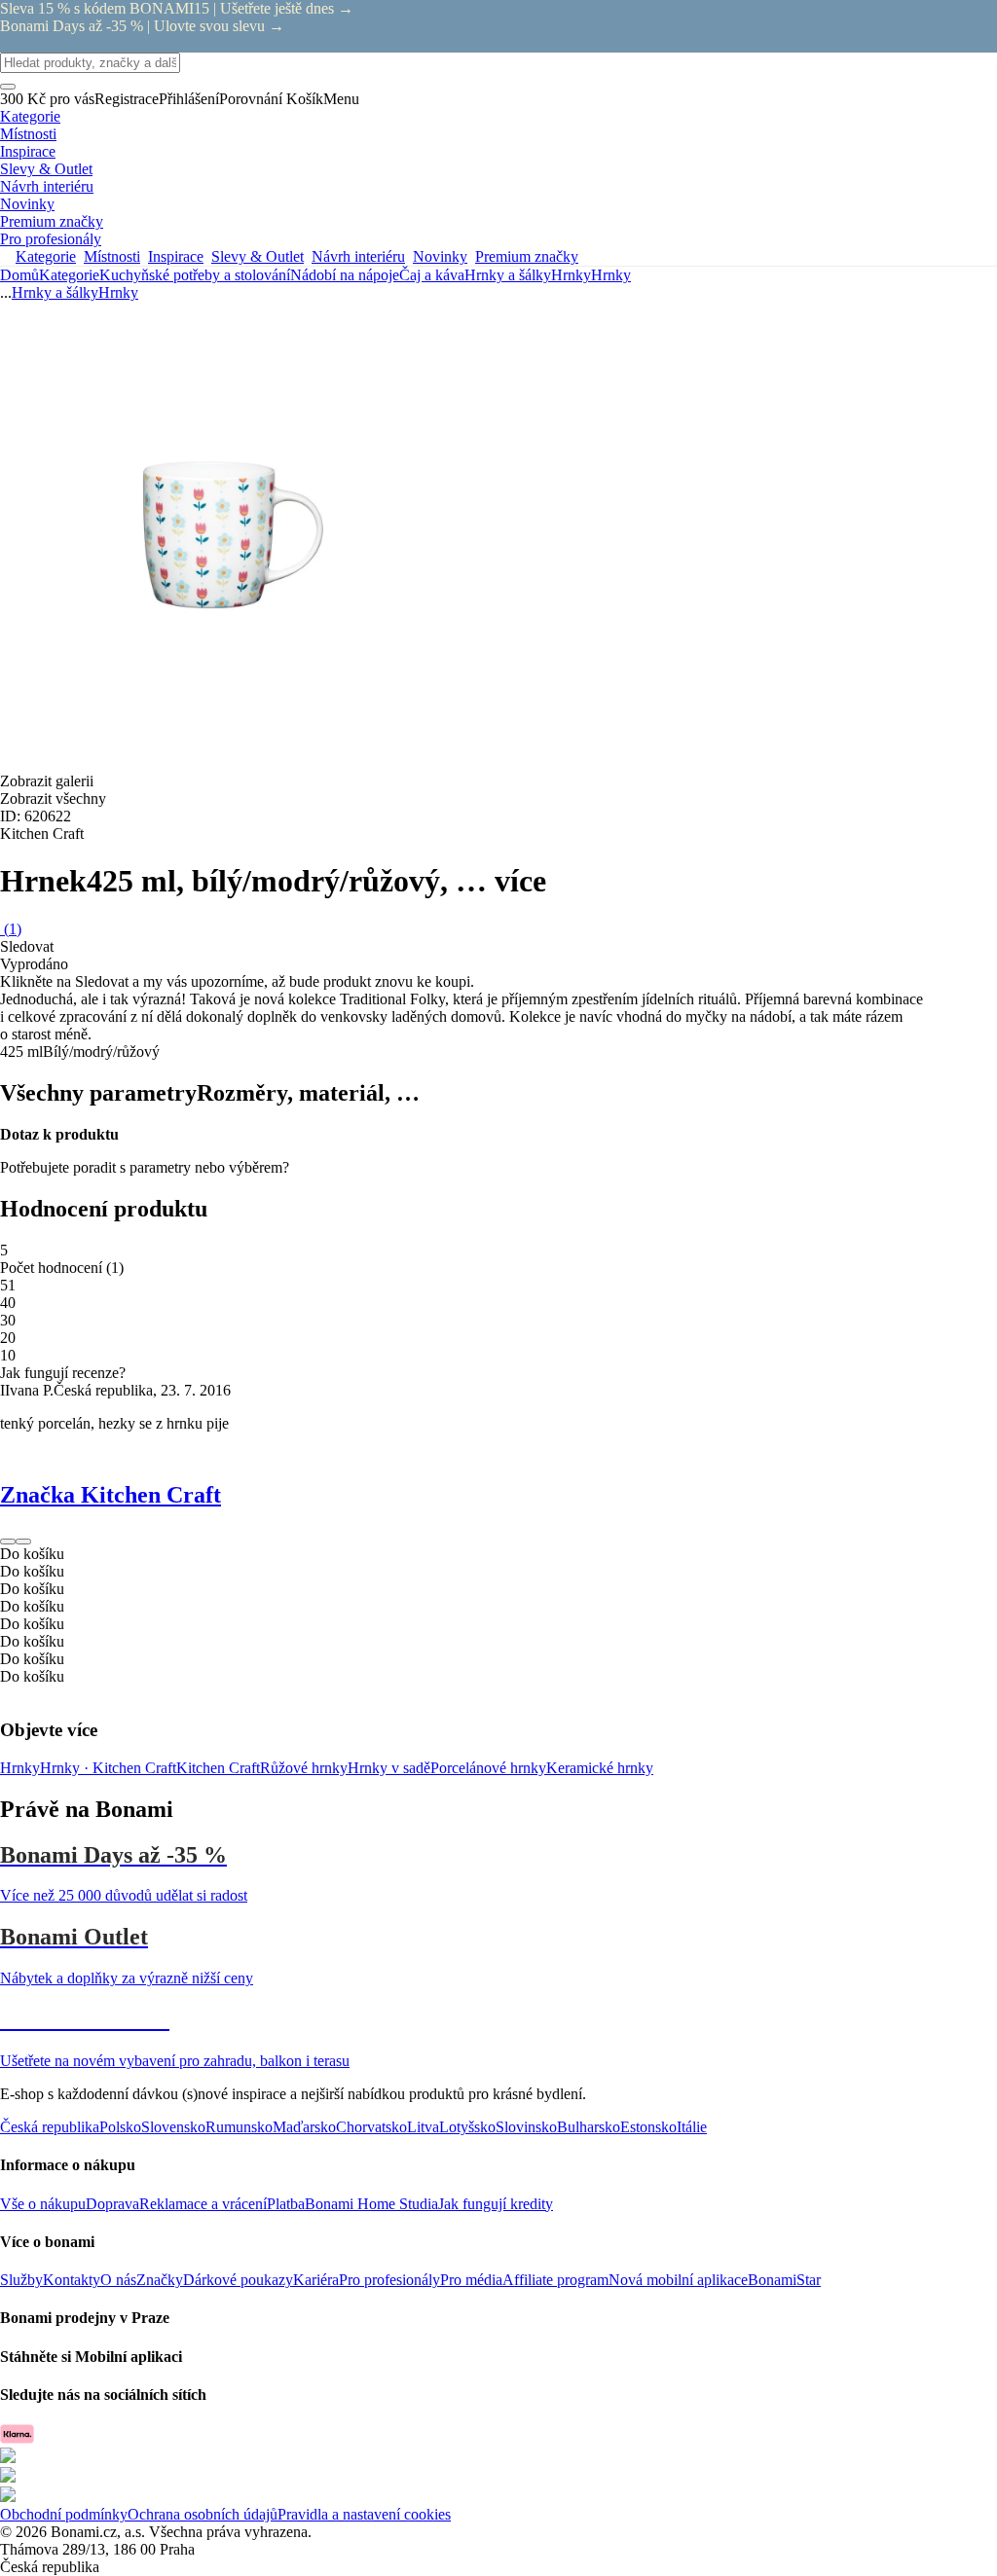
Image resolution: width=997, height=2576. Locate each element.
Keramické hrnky (600, 1768)
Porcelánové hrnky (488, 1768)
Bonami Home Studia (371, 2204)
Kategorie (69, 275)
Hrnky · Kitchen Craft (108, 1768)
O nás (118, 2280)
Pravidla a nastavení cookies (364, 2514)
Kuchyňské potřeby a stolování (195, 275)
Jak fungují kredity (496, 2204)
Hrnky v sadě (389, 1768)
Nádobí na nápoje (345, 275)
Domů (19, 275)
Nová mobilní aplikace (678, 2280)
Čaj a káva (432, 275)
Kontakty (72, 2280)
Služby (21, 2280)
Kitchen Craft (218, 1768)
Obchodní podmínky (64, 2514)
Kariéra (316, 2280)
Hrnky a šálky (508, 275)
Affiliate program (555, 2280)
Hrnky (611, 275)
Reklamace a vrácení (203, 2204)
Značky (160, 2280)
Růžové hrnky (304, 1768)
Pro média (471, 2280)
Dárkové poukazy (238, 2280)
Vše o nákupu (43, 2204)
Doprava (112, 2204)
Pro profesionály (389, 2280)
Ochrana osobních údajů (203, 2514)
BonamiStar (784, 2280)
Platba (286, 2204)
